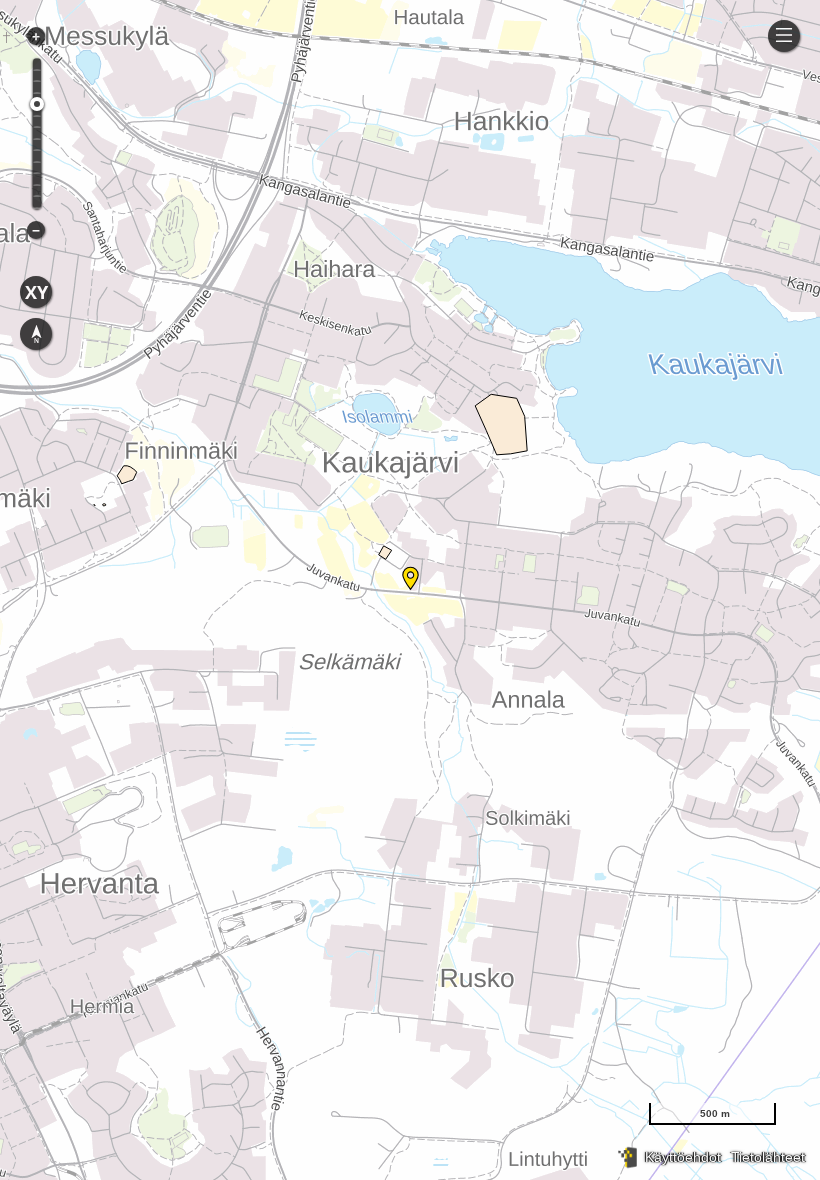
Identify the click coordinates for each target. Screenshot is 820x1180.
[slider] (37, 104)
